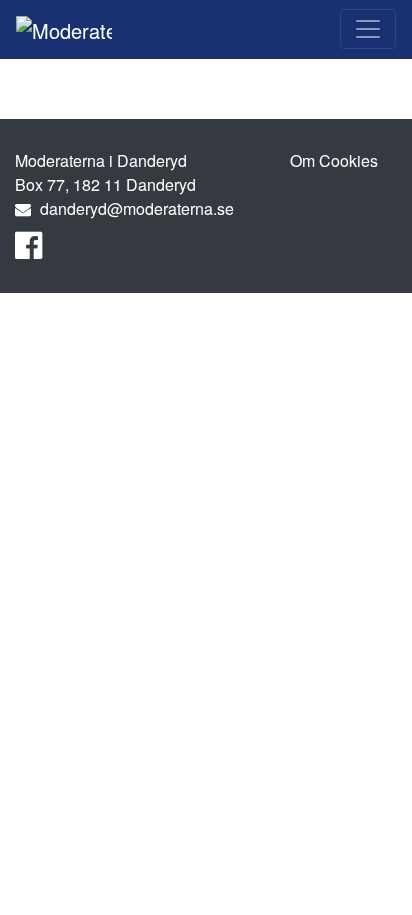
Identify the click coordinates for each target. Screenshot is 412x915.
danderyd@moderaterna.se (137, 208)
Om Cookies (334, 160)
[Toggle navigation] (368, 29)
